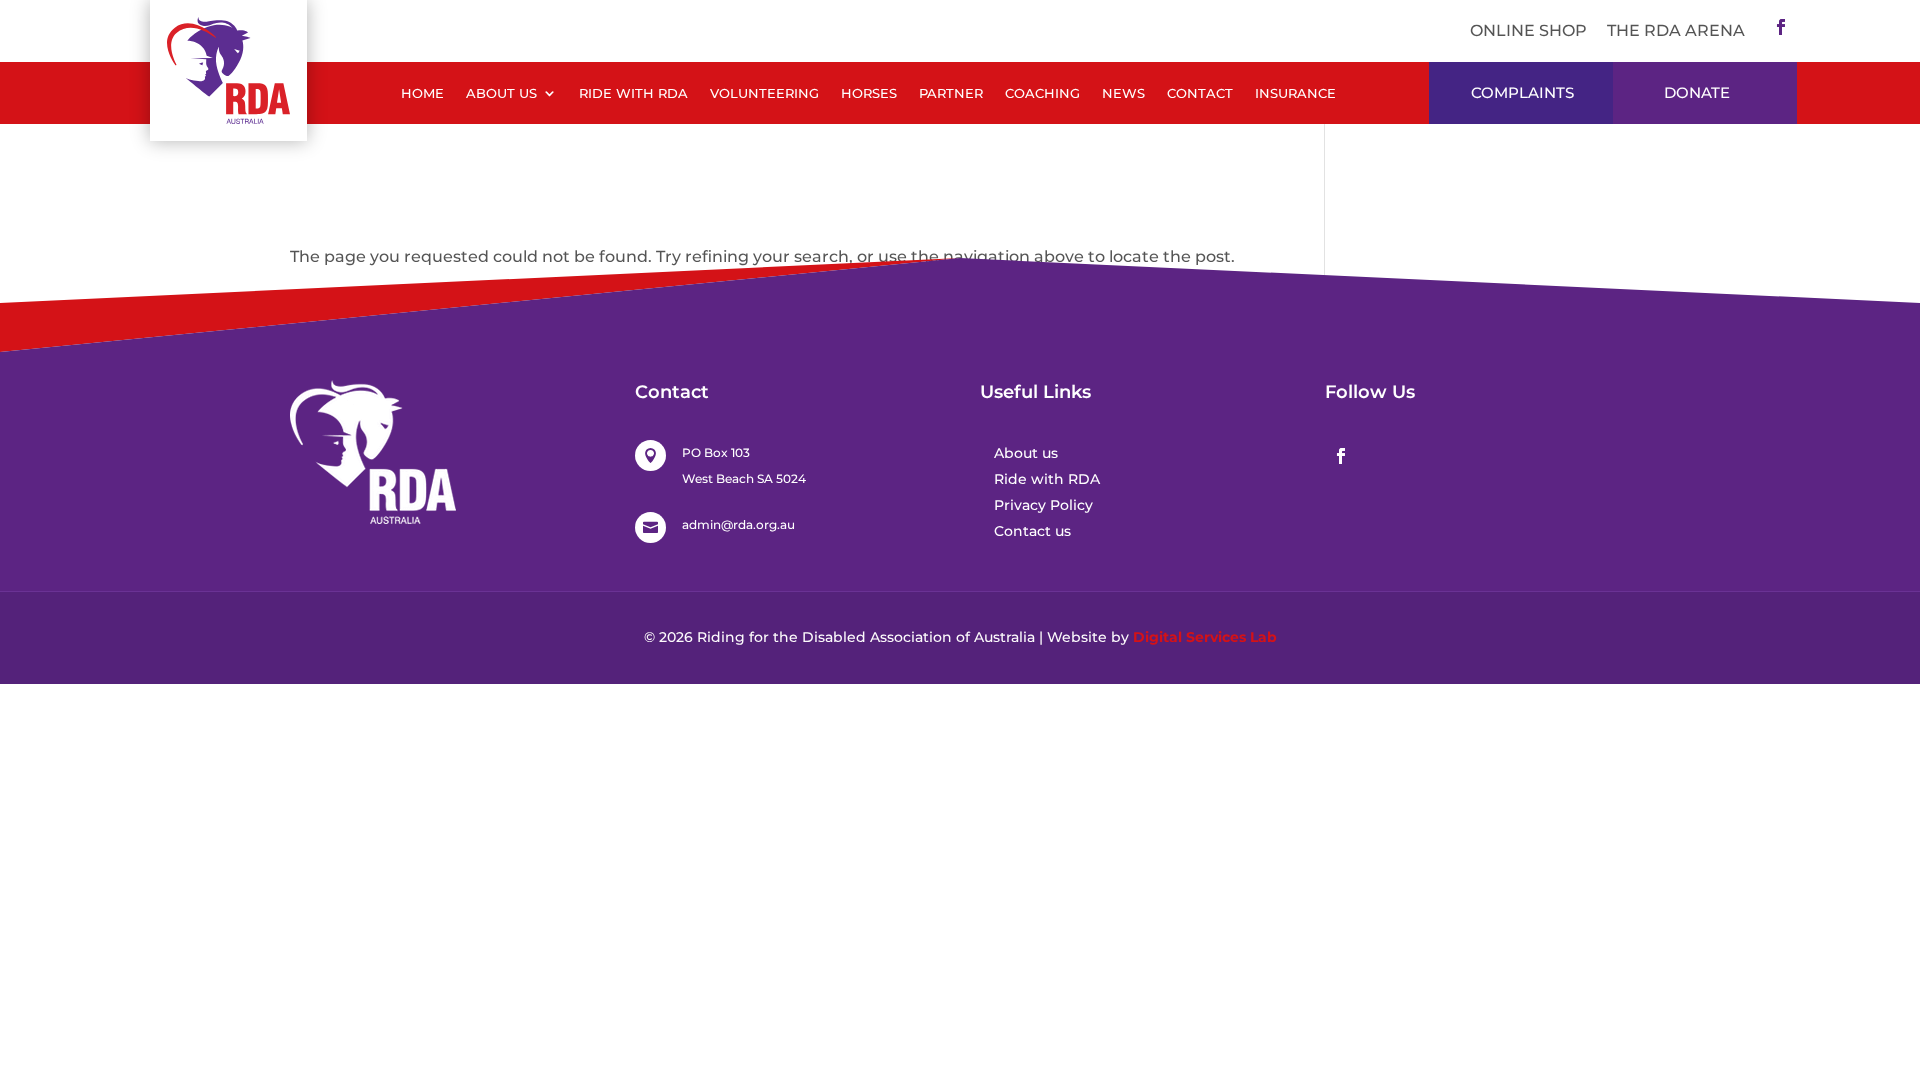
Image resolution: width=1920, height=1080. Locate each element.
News (1123, 93)
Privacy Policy (1043, 505)
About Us (501, 93)
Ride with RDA (633, 93)
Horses (869, 93)
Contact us (1032, 531)
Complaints (1522, 92)
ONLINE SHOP (1528, 30)
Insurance (1295, 93)
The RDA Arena (1676, 30)
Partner (951, 93)
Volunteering (764, 93)
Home (422, 93)
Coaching (1042, 93)
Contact (1200, 93)
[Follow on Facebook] (1781, 27)
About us (1026, 453)
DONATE (1697, 92)
